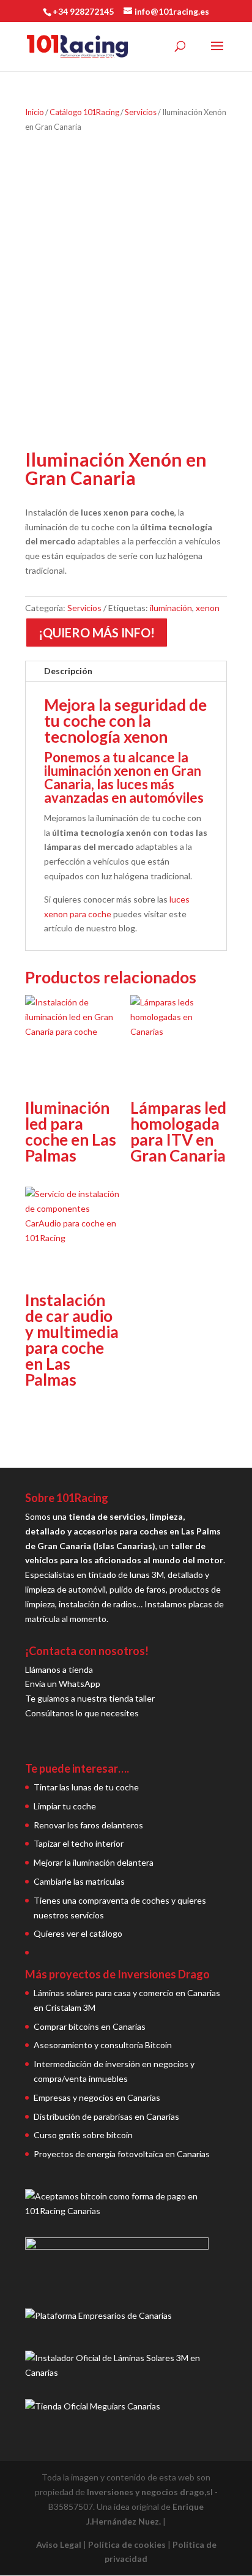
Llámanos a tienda (59, 1669)
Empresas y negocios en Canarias (97, 2097)
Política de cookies (127, 2544)
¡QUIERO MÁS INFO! (97, 633)
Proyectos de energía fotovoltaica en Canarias (122, 2154)
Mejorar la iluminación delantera (94, 1862)
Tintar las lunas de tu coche (86, 1787)
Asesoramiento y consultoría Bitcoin (103, 2045)
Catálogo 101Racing (84, 112)
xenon (208, 608)
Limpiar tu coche (65, 1806)
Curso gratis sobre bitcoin (83, 2135)
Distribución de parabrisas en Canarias (106, 2116)
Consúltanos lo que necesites (82, 1713)
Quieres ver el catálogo (78, 1933)
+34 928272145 (83, 11)
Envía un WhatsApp (63, 1684)
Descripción (68, 671)
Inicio (35, 112)
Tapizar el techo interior (79, 1843)
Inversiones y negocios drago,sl (150, 2492)
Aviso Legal (59, 2544)
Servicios (141, 112)
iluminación (171, 608)
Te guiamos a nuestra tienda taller (90, 1698)
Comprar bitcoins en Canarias (90, 2026)
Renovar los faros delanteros (88, 1825)
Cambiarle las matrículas (79, 1881)
